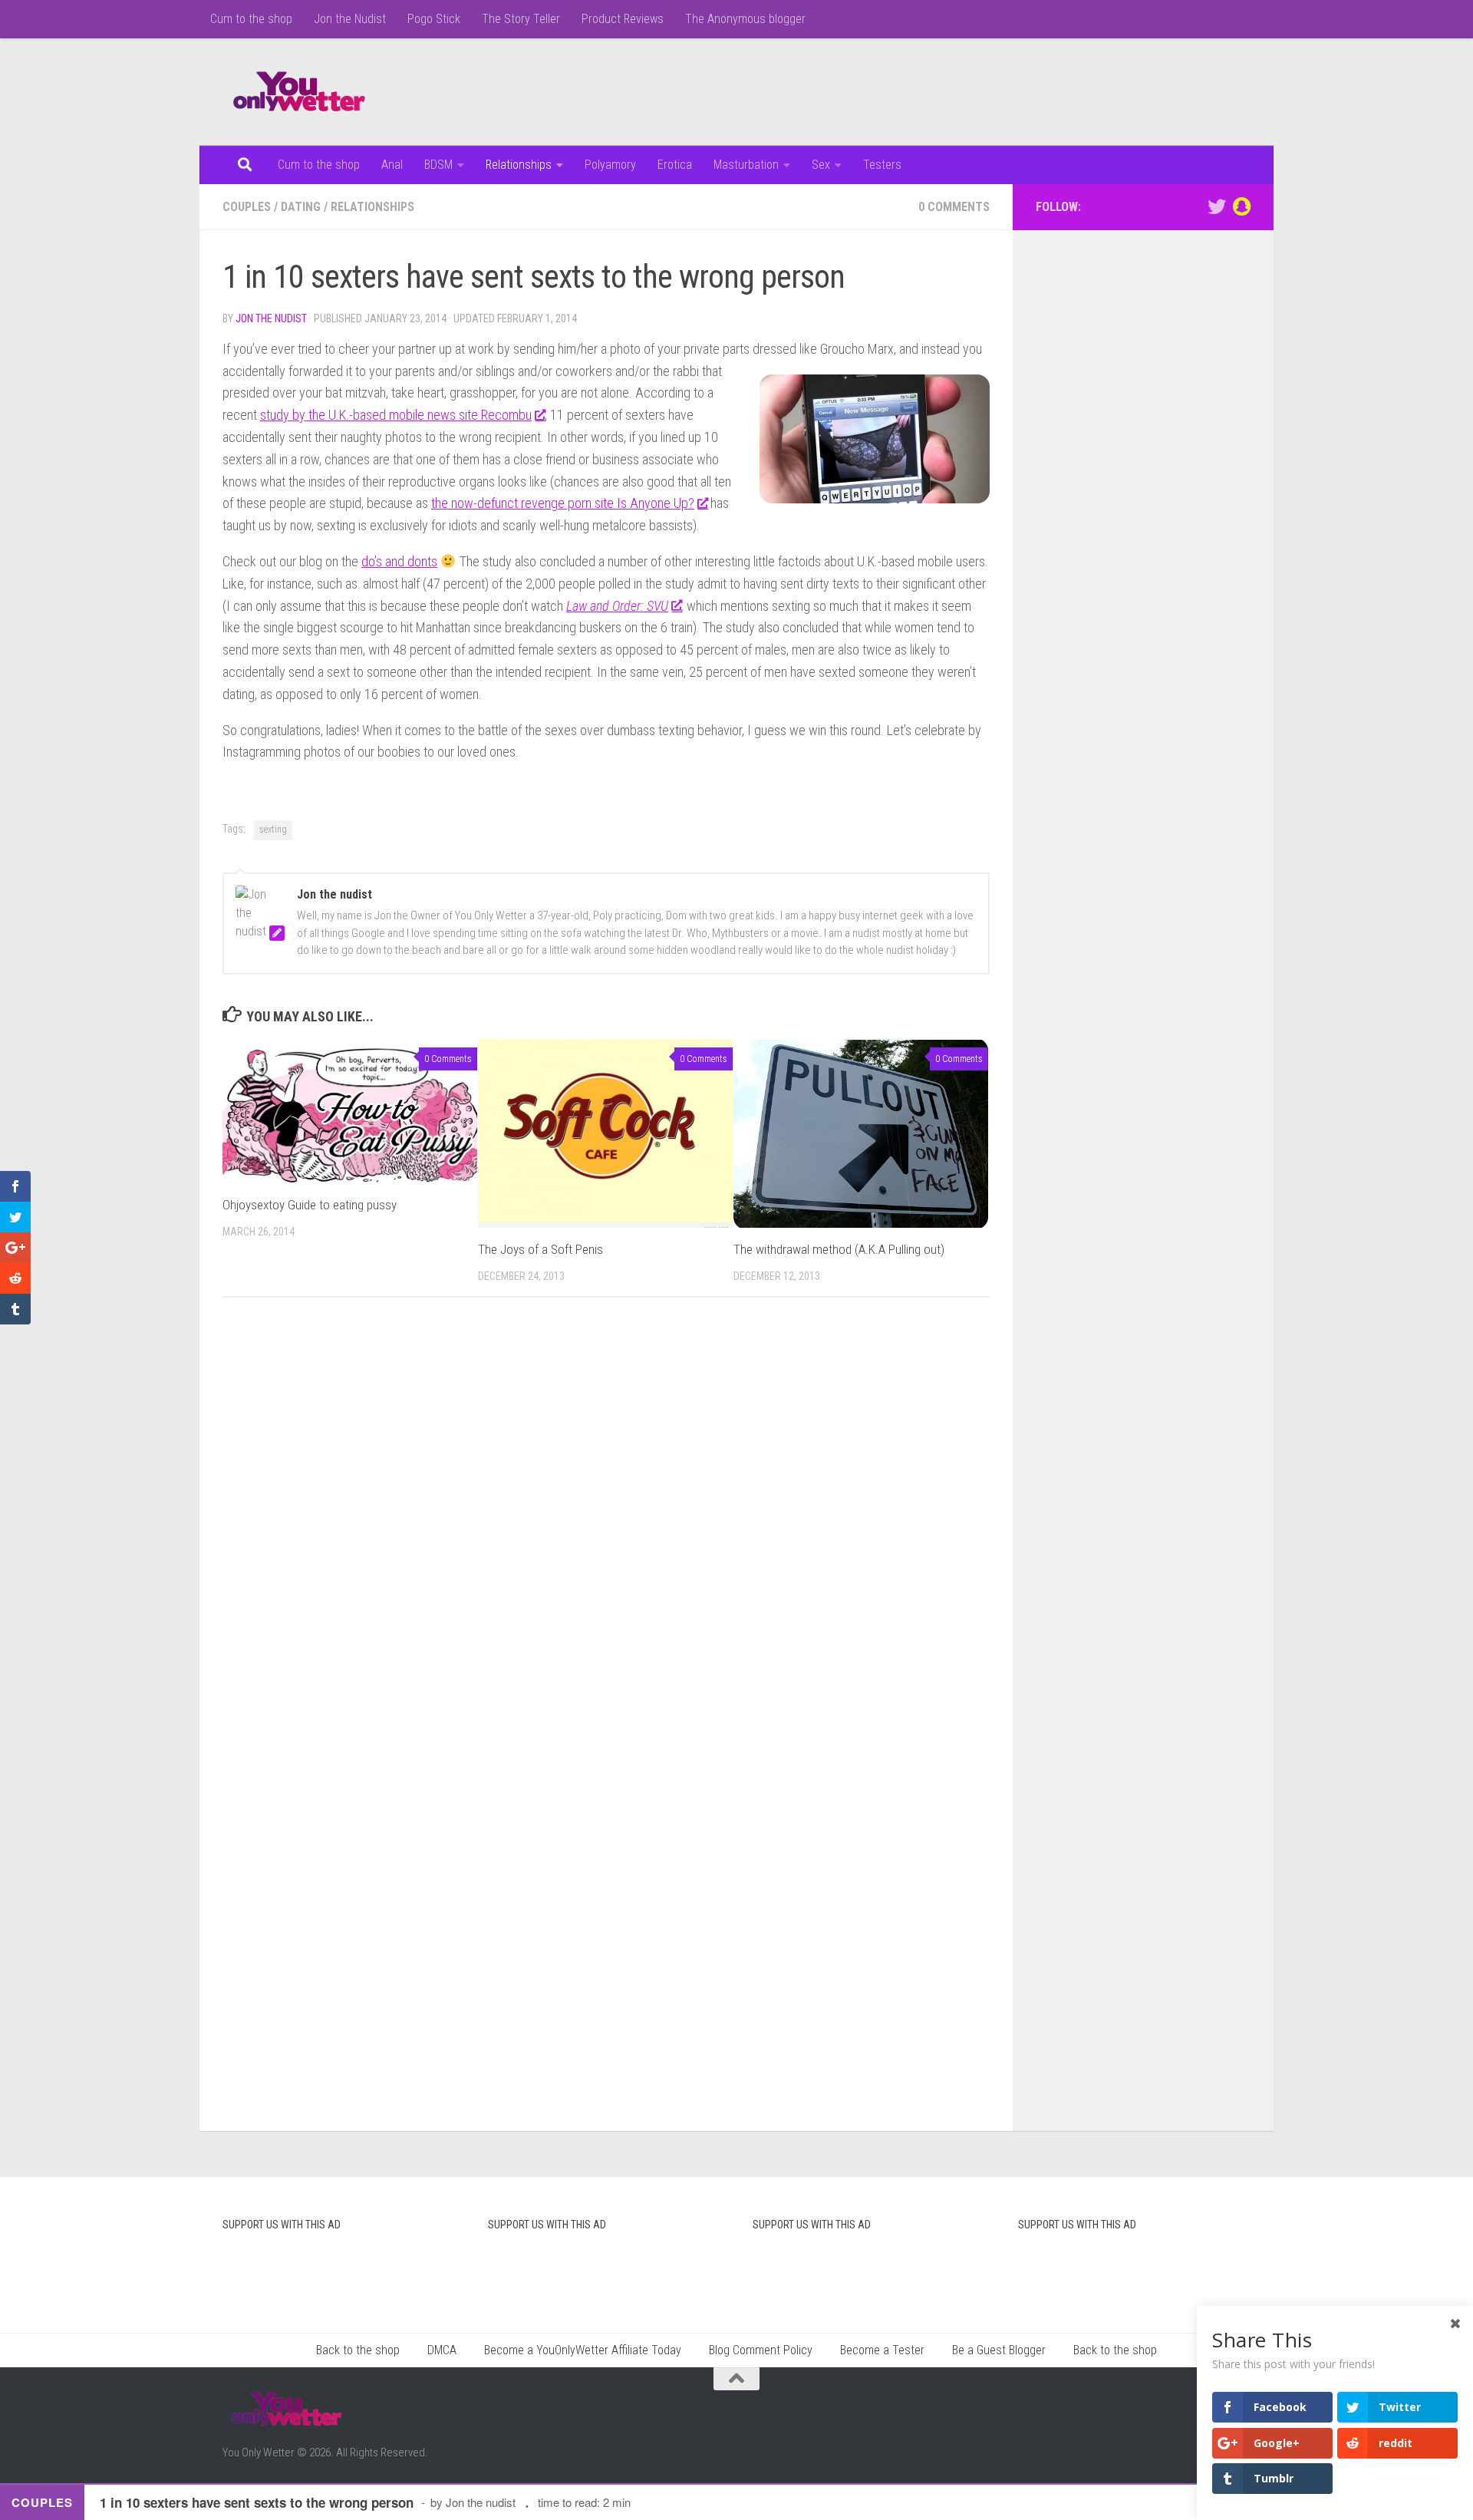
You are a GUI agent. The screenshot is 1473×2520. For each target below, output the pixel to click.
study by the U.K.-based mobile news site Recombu (396, 415)
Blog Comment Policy (761, 2350)
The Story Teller (521, 19)
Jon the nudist (271, 318)
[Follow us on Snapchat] (1241, 206)
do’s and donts (399, 561)
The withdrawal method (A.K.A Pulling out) (839, 1249)
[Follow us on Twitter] (1217, 206)
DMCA (442, 2350)
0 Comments (954, 207)
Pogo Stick (434, 19)
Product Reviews (623, 19)
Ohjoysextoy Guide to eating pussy (310, 1205)
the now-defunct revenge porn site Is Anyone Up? (563, 503)
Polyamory (610, 165)
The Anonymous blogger (745, 19)
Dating (301, 207)
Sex (821, 165)
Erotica (675, 165)
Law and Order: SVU (617, 606)
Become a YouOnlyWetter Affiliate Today (583, 2350)
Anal (392, 165)
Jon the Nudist (350, 19)
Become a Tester (882, 2350)
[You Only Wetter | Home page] (299, 92)
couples (247, 207)
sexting (273, 830)
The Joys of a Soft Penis (540, 1249)
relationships (372, 207)
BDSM (438, 165)
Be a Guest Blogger (999, 2350)
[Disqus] (606, 1520)
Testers (882, 165)
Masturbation (746, 165)
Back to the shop (358, 2350)
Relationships (519, 165)
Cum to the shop (251, 19)
